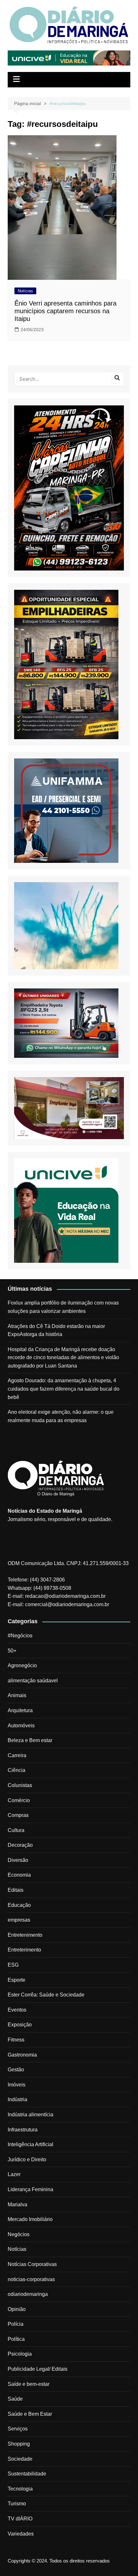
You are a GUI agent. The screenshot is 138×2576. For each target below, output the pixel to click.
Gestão (16, 2070)
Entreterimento (24, 1950)
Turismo (17, 2504)
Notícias (25, 291)
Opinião (17, 2309)
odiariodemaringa (28, 2294)
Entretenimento (25, 1935)
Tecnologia (20, 2489)
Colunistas (20, 1785)
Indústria (17, 2099)
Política (16, 2339)
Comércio (19, 1800)
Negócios (19, 2234)
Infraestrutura (23, 2130)
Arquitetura (20, 1710)
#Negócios (20, 1636)
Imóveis (17, 2085)
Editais (16, 1890)
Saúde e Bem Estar (30, 2414)
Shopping (19, 2444)
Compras (18, 1815)
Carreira (17, 1755)
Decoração (20, 1845)
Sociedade (20, 2459)
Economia (19, 1875)
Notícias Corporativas (32, 2264)
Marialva (17, 2204)
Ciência (17, 1770)
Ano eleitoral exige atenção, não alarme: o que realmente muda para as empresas (61, 1416)
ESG (13, 1965)
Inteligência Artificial (30, 2144)
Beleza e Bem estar (30, 1740)
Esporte (17, 1980)
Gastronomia (22, 2055)
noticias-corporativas (31, 2279)
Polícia (16, 2324)
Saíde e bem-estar (29, 2384)
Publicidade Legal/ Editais (38, 2369)
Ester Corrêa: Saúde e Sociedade (46, 1995)
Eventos (17, 2010)
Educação (19, 1905)
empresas (19, 1920)
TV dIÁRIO (20, 2519)
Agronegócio (22, 1665)
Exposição (20, 2025)
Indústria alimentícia (30, 2115)
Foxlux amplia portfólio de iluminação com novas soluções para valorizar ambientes (63, 1307)
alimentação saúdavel (33, 1681)
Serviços (18, 2429)
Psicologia (20, 2354)
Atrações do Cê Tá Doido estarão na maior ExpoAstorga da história (56, 1330)
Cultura (16, 1830)
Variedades (21, 2534)
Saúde (15, 2399)
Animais (17, 1695)
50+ (12, 1651)
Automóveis (21, 1726)
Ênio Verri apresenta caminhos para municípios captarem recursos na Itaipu (65, 311)
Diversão (18, 1860)
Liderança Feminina (30, 2189)
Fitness (16, 2040)
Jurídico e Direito (27, 2160)
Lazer (14, 2174)
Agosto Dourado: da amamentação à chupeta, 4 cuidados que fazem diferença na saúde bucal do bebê (64, 1389)
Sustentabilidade (27, 2474)
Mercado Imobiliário (30, 2219)
